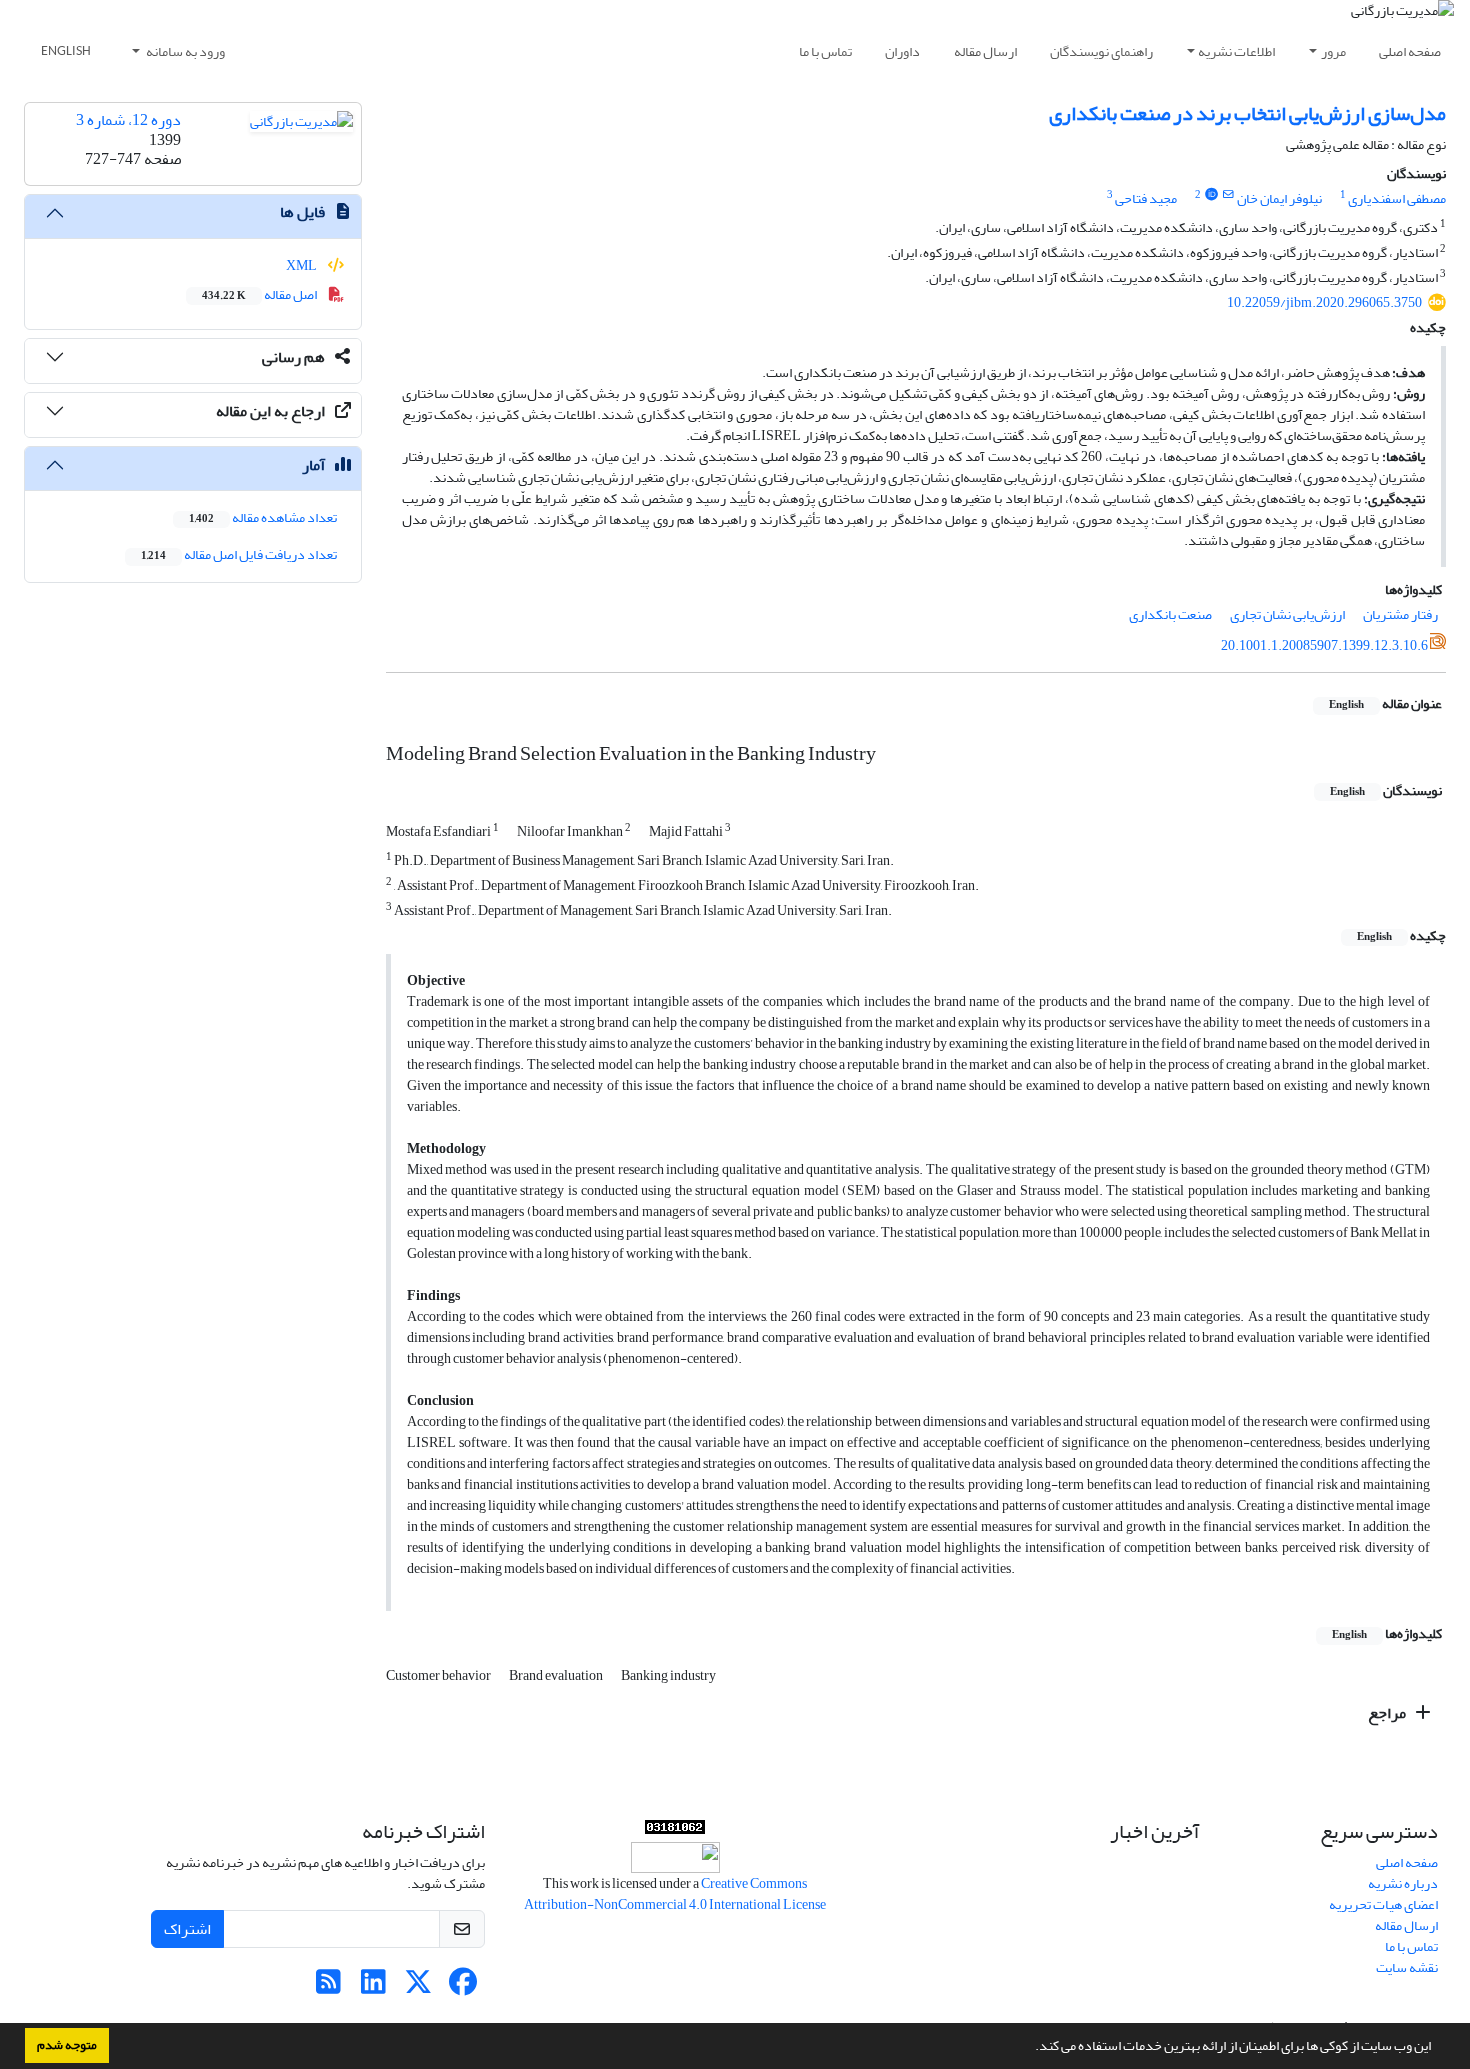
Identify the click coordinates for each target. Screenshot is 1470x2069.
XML (302, 265)
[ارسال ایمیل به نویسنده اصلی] (1228, 195)
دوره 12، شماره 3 (128, 120)
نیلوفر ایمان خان (1279, 198)
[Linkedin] (373, 1987)
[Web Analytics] (675, 1831)
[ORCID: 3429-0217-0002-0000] (1211, 195)
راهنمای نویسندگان (1101, 51)
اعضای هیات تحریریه (1383, 1904)
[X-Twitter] (418, 1987)
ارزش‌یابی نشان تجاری (1287, 614)
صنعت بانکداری (1170, 614)
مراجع (1388, 1713)
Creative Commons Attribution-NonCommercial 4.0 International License (675, 1894)
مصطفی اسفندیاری (1397, 198)
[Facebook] (463, 1987)
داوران (902, 51)
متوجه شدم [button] (67, 2045)
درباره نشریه (1403, 1883)
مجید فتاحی (1146, 198)
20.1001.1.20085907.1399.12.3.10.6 (1324, 645)
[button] (1030, 2048)
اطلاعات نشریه (1236, 51)
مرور (1333, 51)
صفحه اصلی (1410, 51)
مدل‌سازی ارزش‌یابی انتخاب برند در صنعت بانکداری (1247, 113)
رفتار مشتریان (1400, 614)
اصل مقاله (260, 294)
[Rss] (328, 1987)
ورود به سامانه (184, 51)
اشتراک (187, 1929)
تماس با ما (825, 51)
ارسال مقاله (985, 51)
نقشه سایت (1407, 1967)
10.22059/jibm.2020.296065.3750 (1324, 302)
